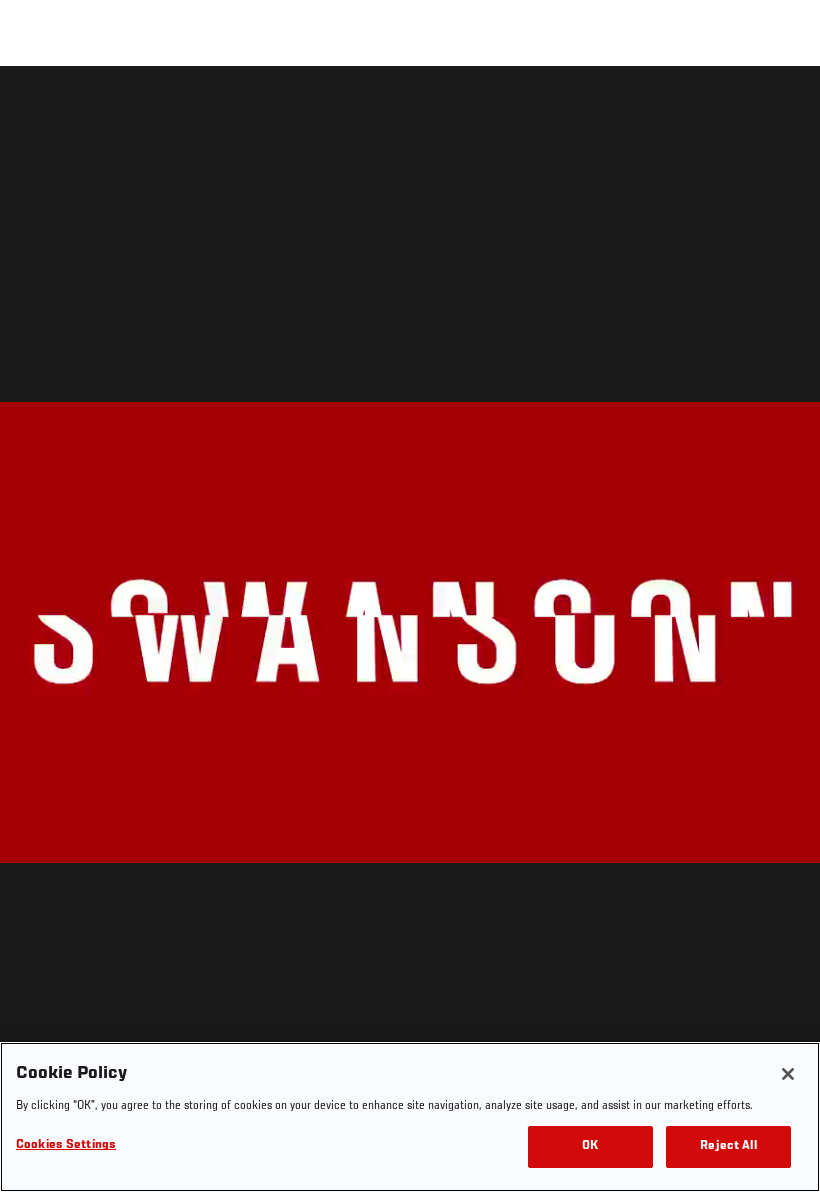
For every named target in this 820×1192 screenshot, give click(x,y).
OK (590, 1146)
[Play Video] (410, 632)
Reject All (728, 1146)
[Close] (788, 1074)
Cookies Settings (66, 1145)
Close (782, 106)
